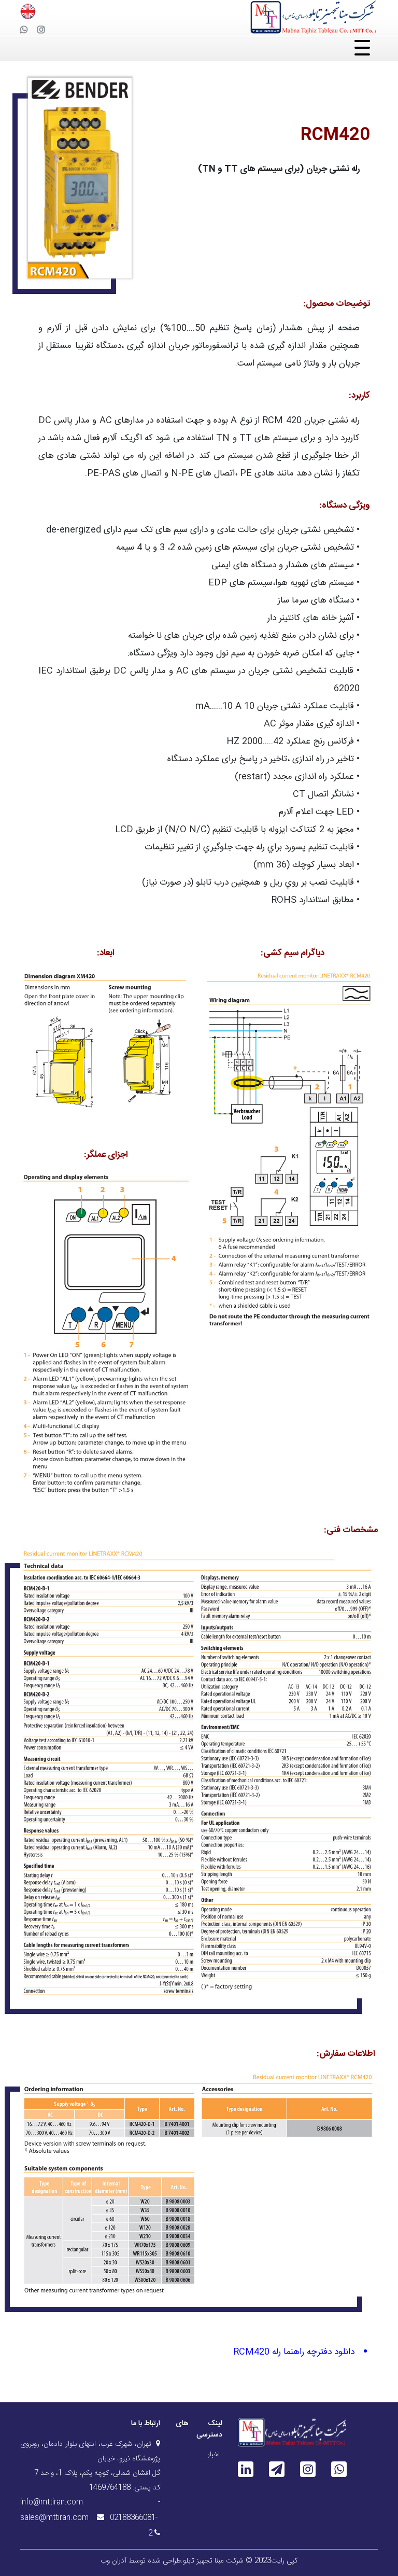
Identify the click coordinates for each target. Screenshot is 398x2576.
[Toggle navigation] (199, 49)
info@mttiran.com (52, 2502)
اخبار (214, 2455)
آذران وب (113, 2561)
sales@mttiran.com (54, 2518)
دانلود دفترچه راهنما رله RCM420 (294, 2352)
